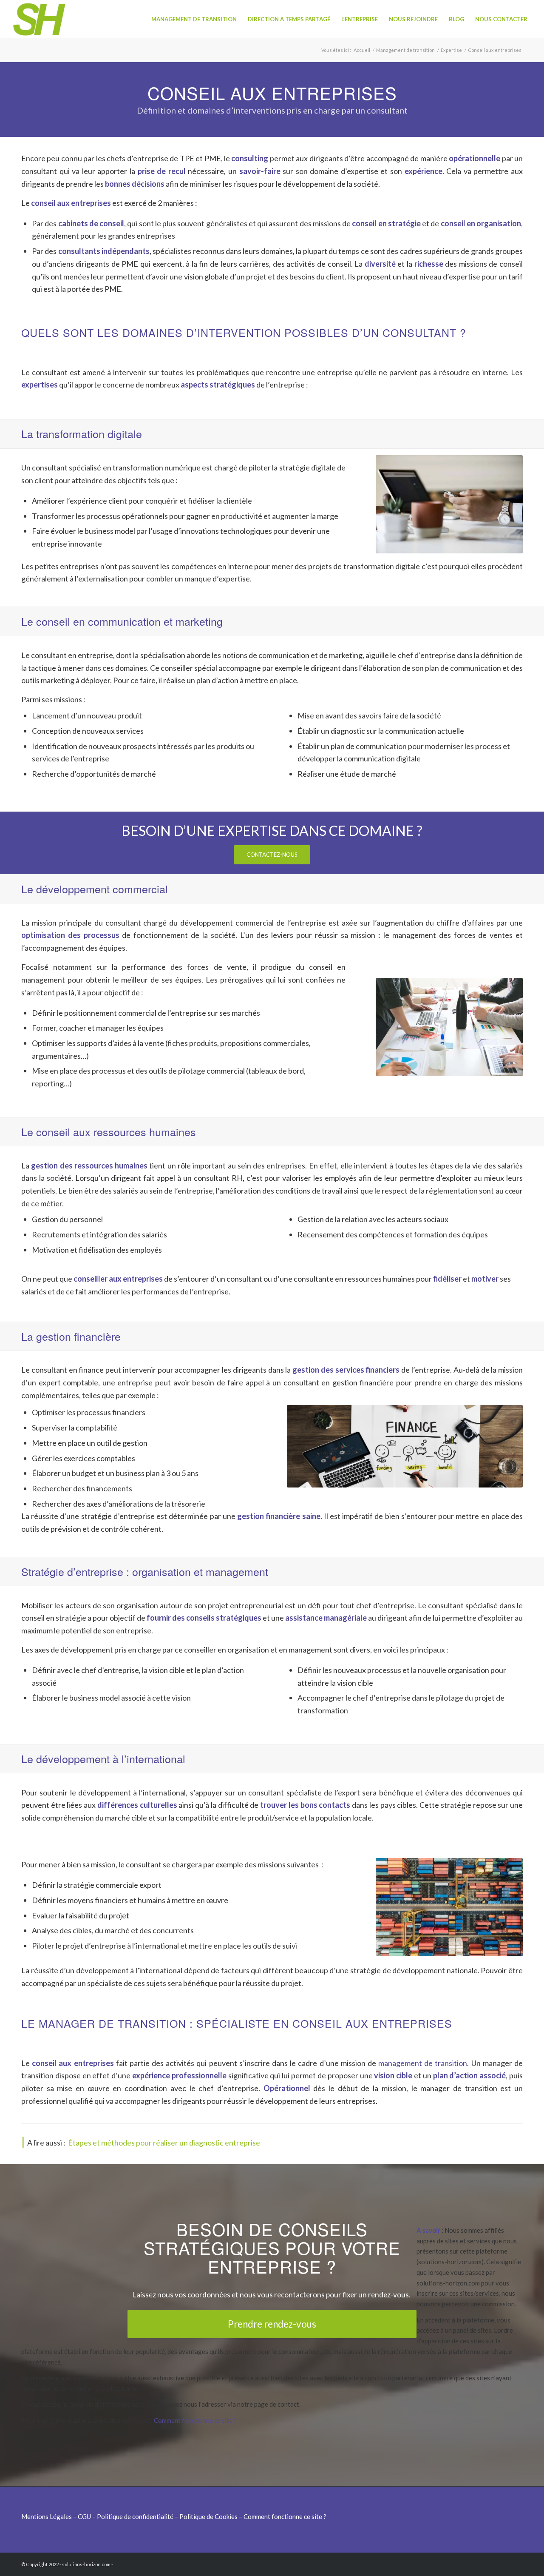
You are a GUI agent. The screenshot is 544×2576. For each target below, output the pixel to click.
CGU (84, 2516)
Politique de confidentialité (135, 2516)
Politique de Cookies (208, 2516)
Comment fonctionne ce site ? (195, 2420)
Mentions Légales (47, 2516)
